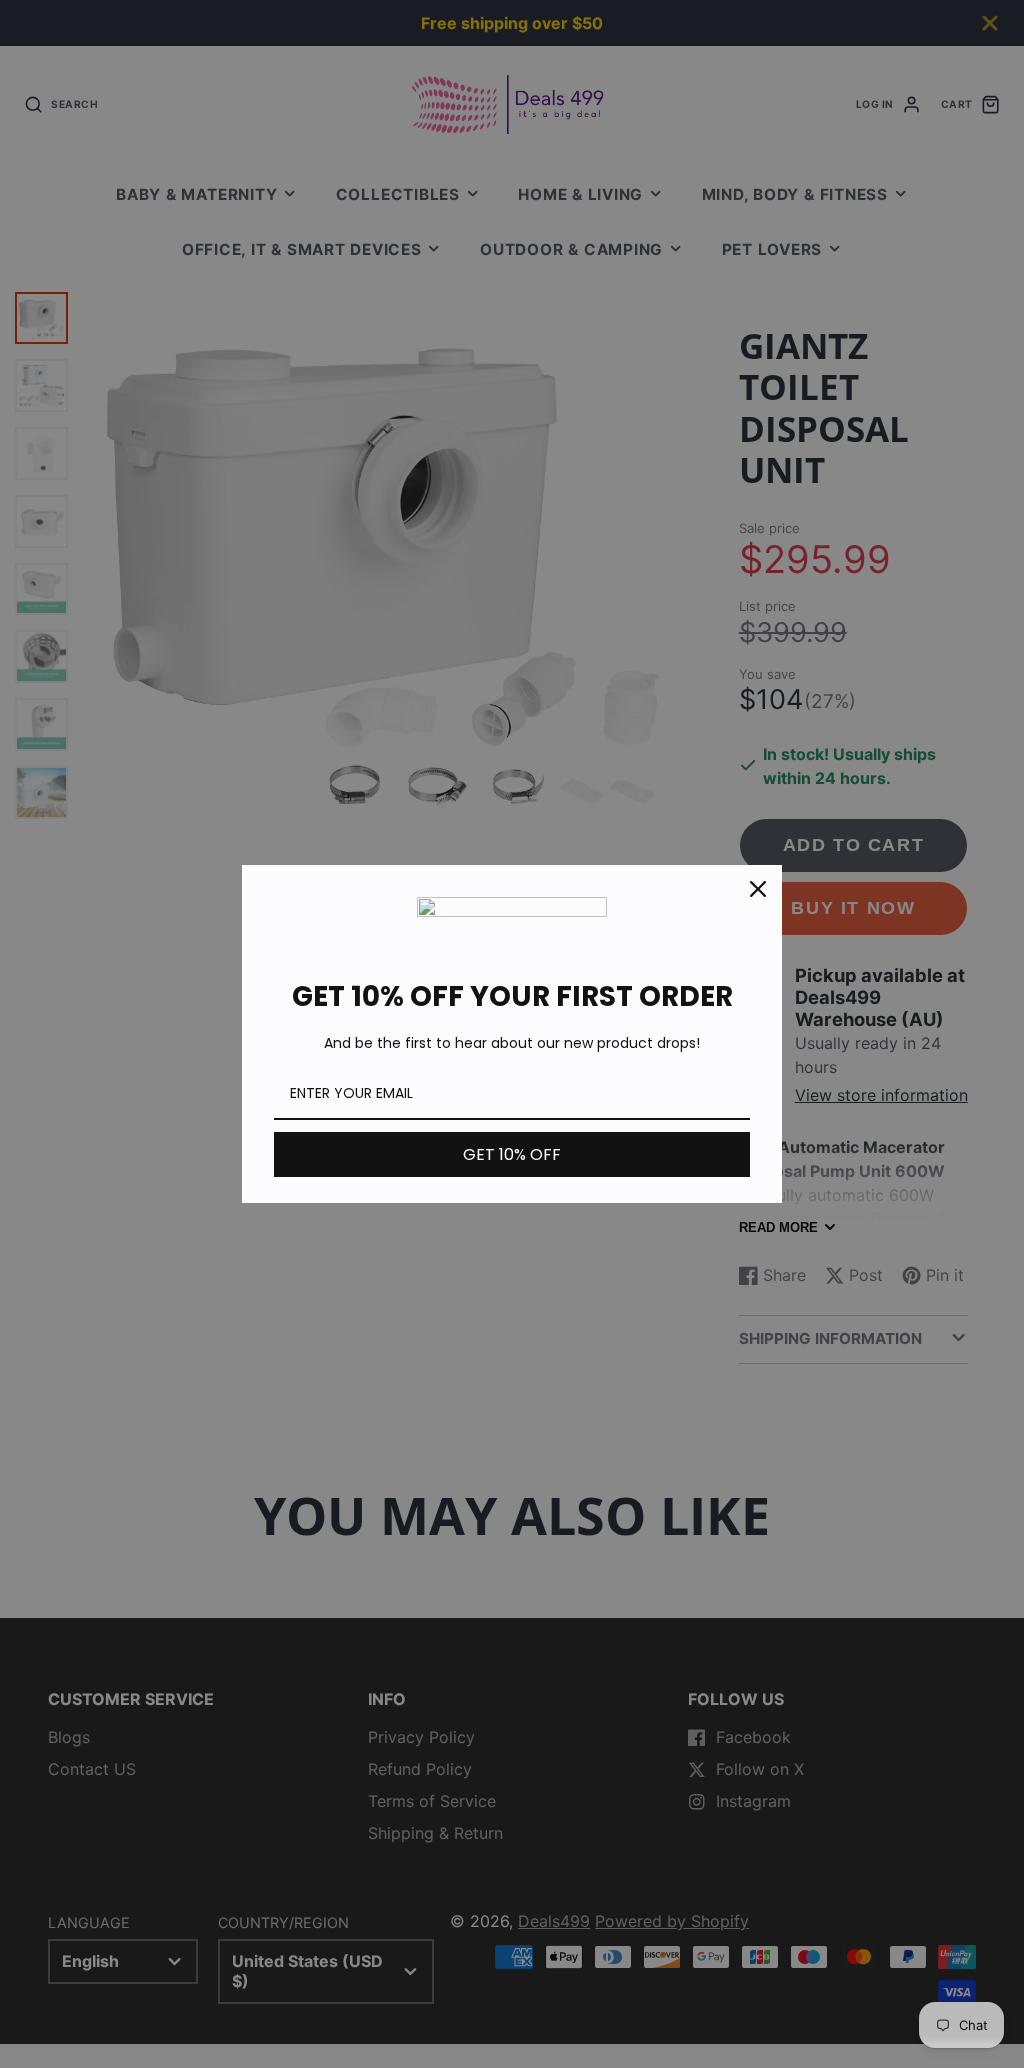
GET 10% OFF (512, 1154)
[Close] (758, 889)
